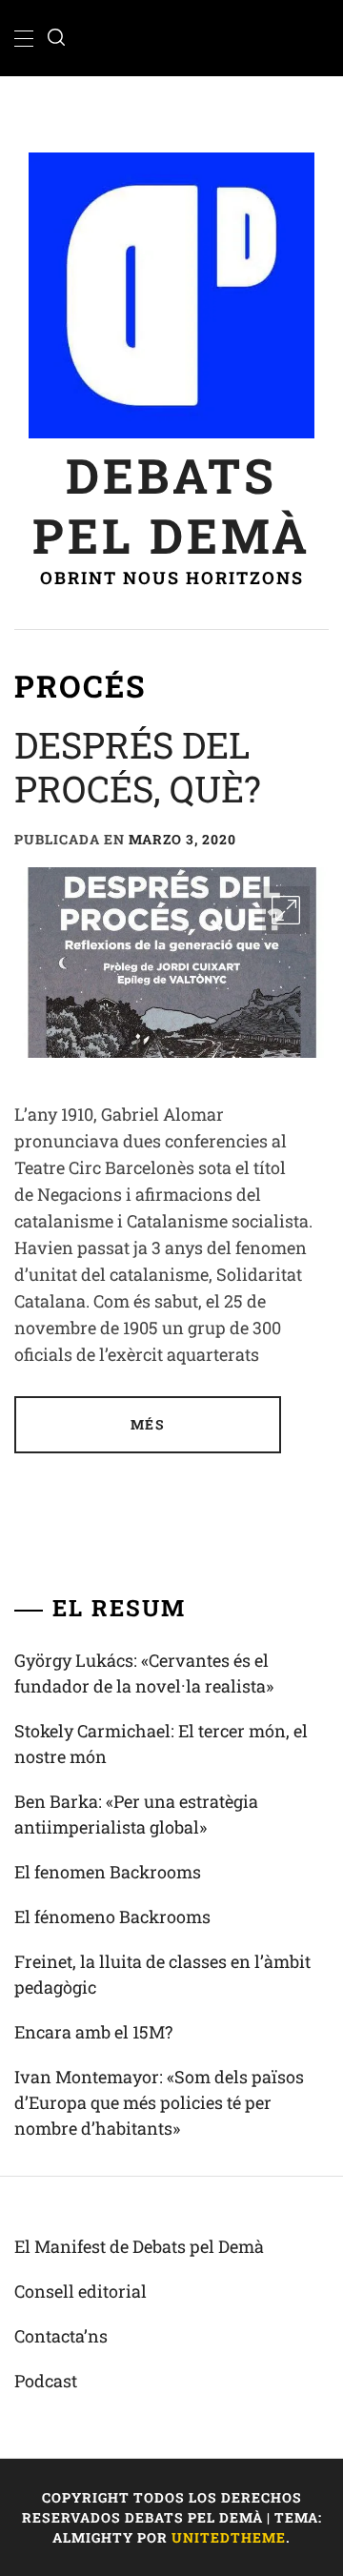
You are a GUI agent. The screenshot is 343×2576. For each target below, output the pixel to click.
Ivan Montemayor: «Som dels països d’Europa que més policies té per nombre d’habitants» (159, 2102)
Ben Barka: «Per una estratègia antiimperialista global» (136, 1814)
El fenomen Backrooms (108, 1872)
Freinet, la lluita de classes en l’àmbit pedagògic (162, 1974)
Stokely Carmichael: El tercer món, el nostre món (161, 1744)
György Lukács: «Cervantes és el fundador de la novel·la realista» (144, 1673)
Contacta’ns (61, 2336)
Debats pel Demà (171, 505)
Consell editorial (81, 2291)
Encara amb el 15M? (93, 2032)
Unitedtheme (229, 2537)
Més (147, 1424)
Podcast (46, 2381)
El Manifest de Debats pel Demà (139, 2246)
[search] (56, 38)
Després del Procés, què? (138, 766)
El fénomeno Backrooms (112, 1917)
